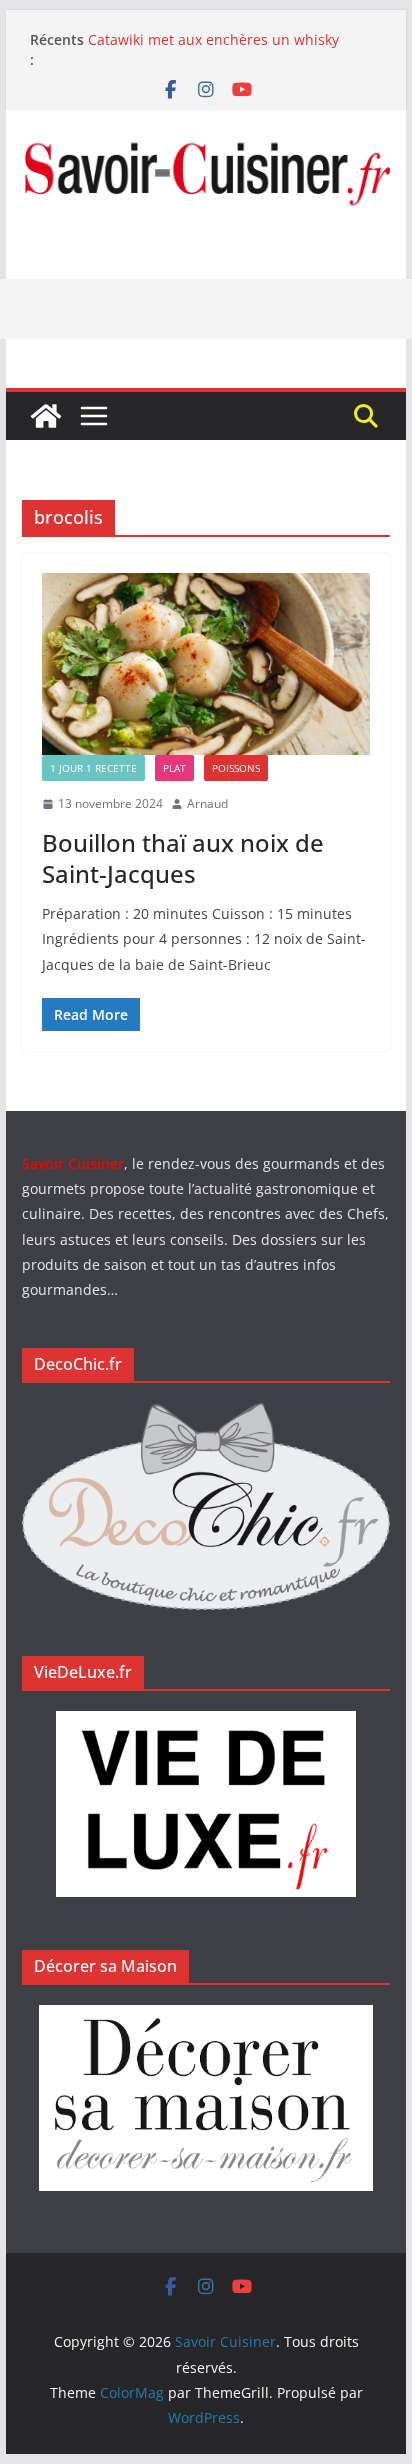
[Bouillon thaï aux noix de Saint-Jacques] (206, 664)
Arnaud (207, 803)
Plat (174, 768)
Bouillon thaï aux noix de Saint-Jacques (183, 858)
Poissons (236, 768)
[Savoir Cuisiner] (46, 416)
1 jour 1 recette (93, 768)
